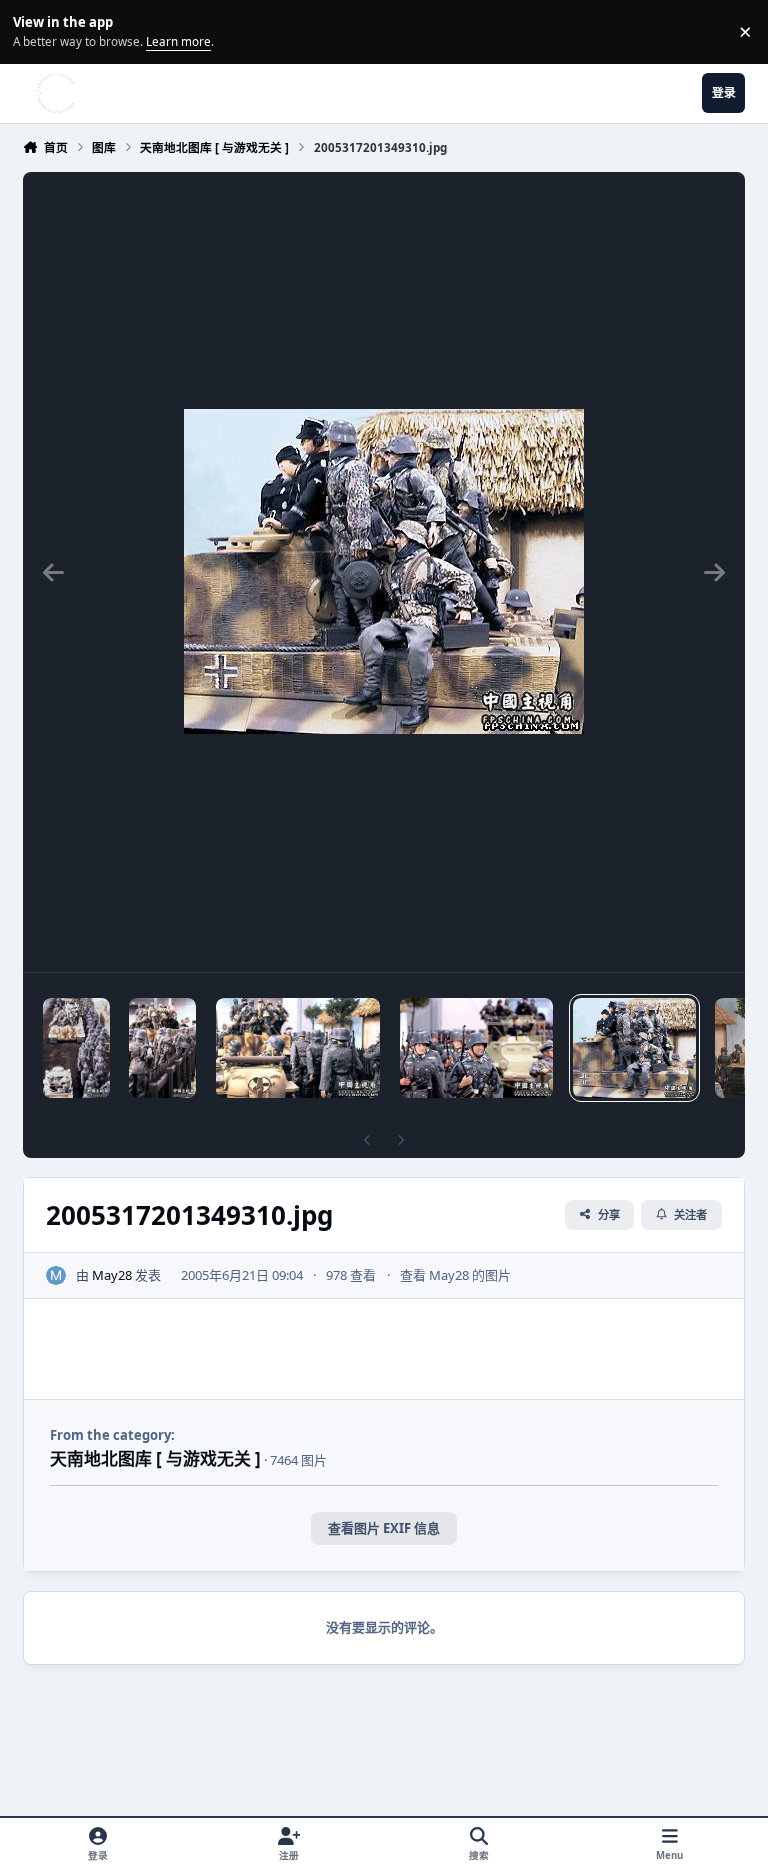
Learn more (34, 31)
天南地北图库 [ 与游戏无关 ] (155, 1458)
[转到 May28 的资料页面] (56, 1276)
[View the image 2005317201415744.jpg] (477, 1048)
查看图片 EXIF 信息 (384, 1528)
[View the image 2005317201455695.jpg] (76, 1048)
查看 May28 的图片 (455, 1275)
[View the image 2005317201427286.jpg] (298, 1048)
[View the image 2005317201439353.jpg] (162, 1048)
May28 (112, 1275)
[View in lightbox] (384, 572)
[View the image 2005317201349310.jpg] (634, 1048)
